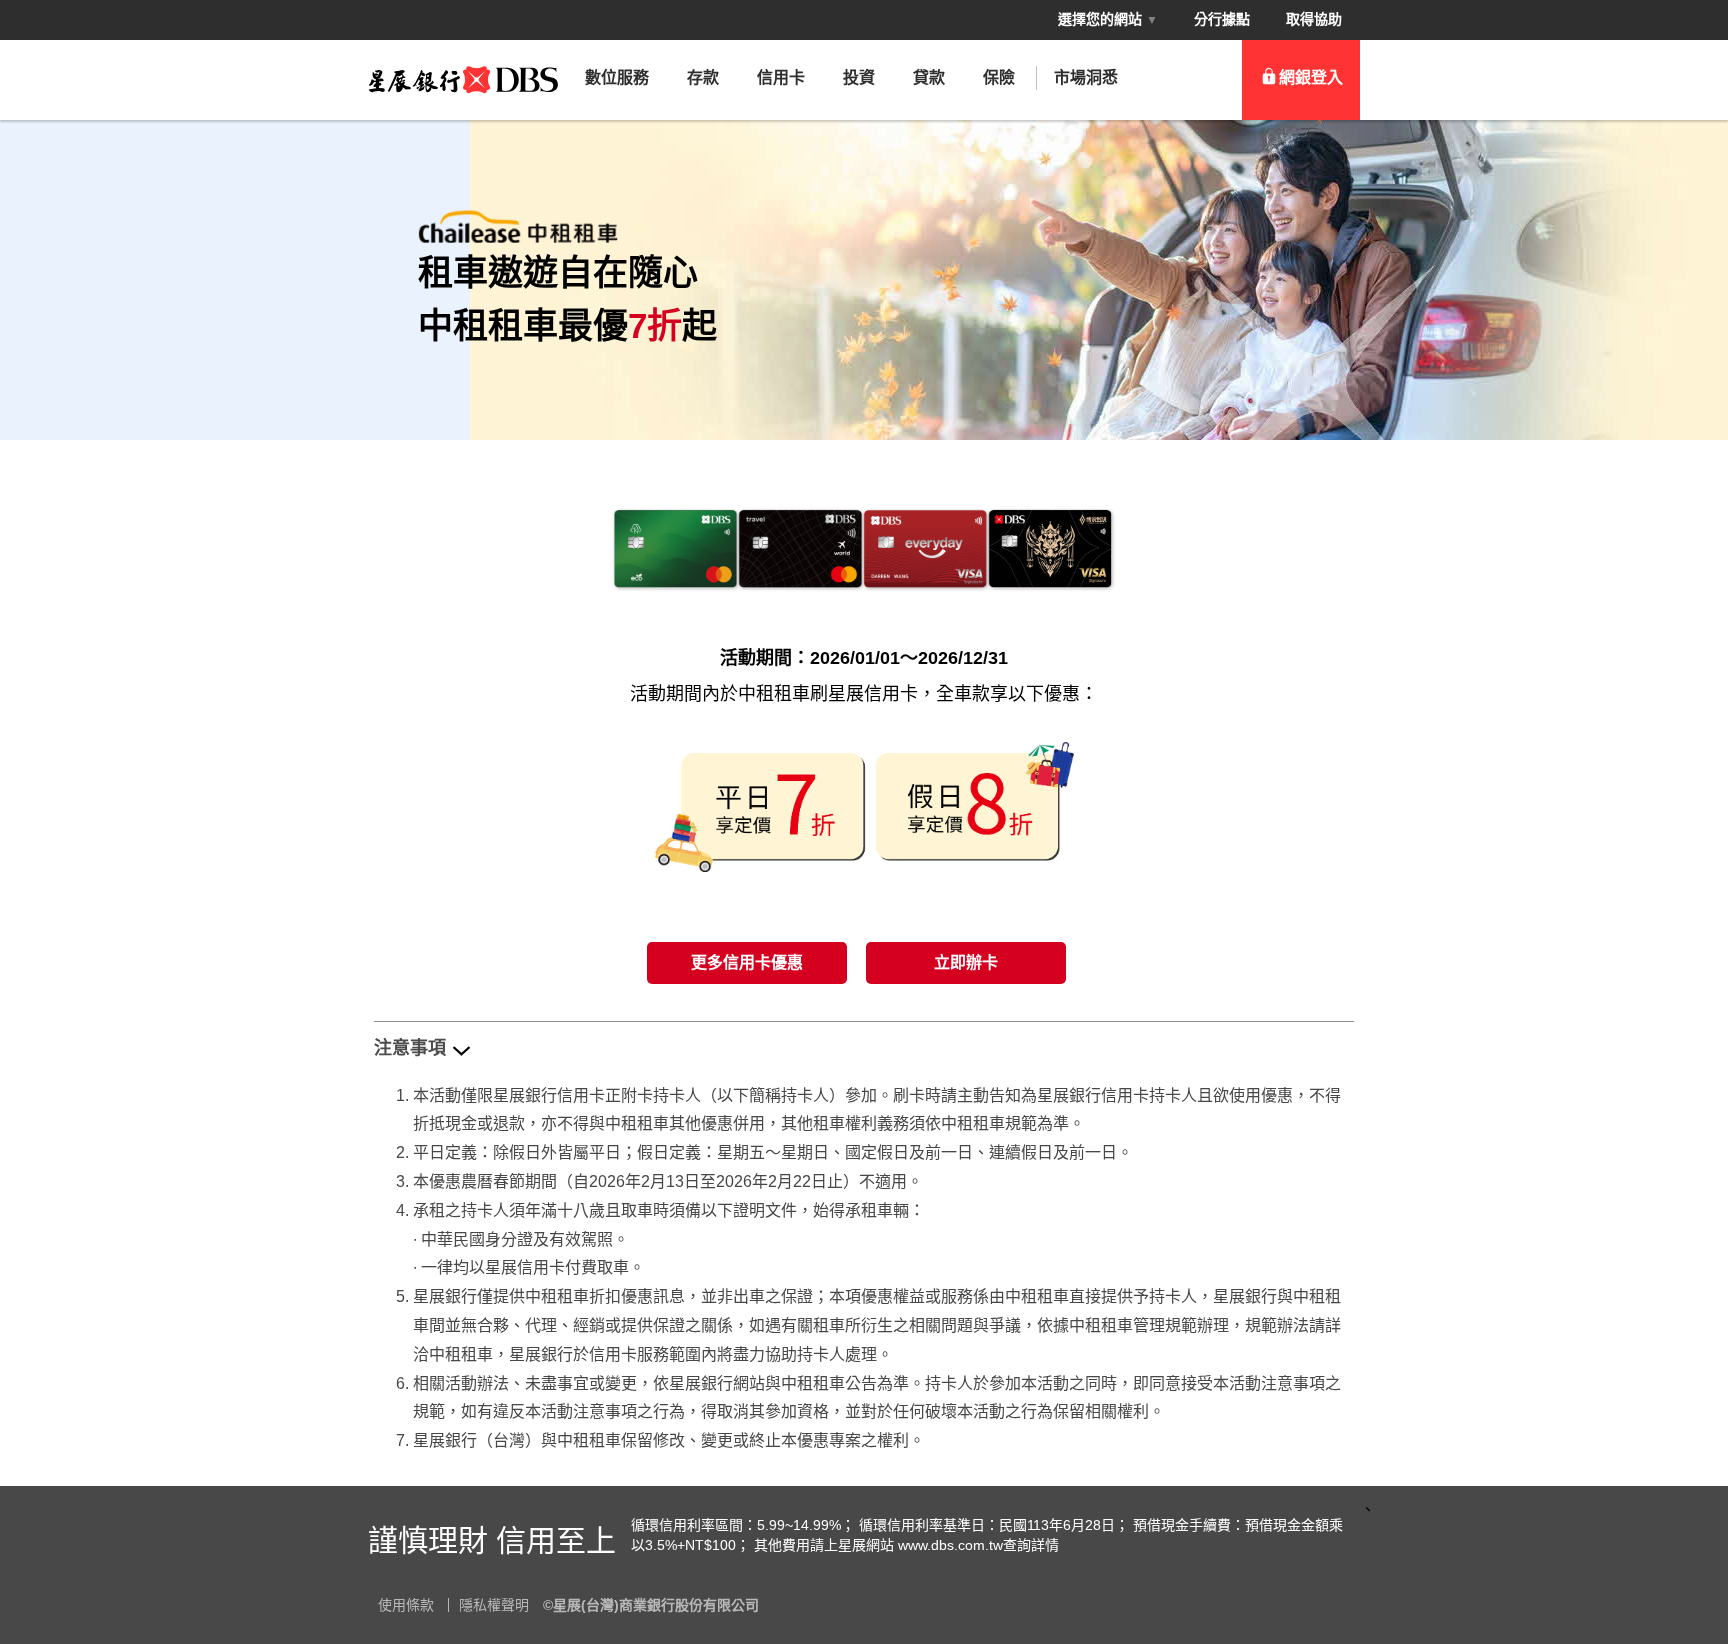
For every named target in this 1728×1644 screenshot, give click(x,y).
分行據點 (1222, 19)
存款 (703, 77)
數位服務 (617, 77)
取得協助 (1314, 19)
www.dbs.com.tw (950, 1545)
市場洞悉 (1086, 77)
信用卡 (781, 77)
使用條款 (406, 1605)
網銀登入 (1311, 77)
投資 (859, 77)
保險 (999, 77)
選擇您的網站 (1108, 19)
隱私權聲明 (494, 1605)
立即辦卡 (966, 962)
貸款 (929, 77)
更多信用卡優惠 (747, 962)
